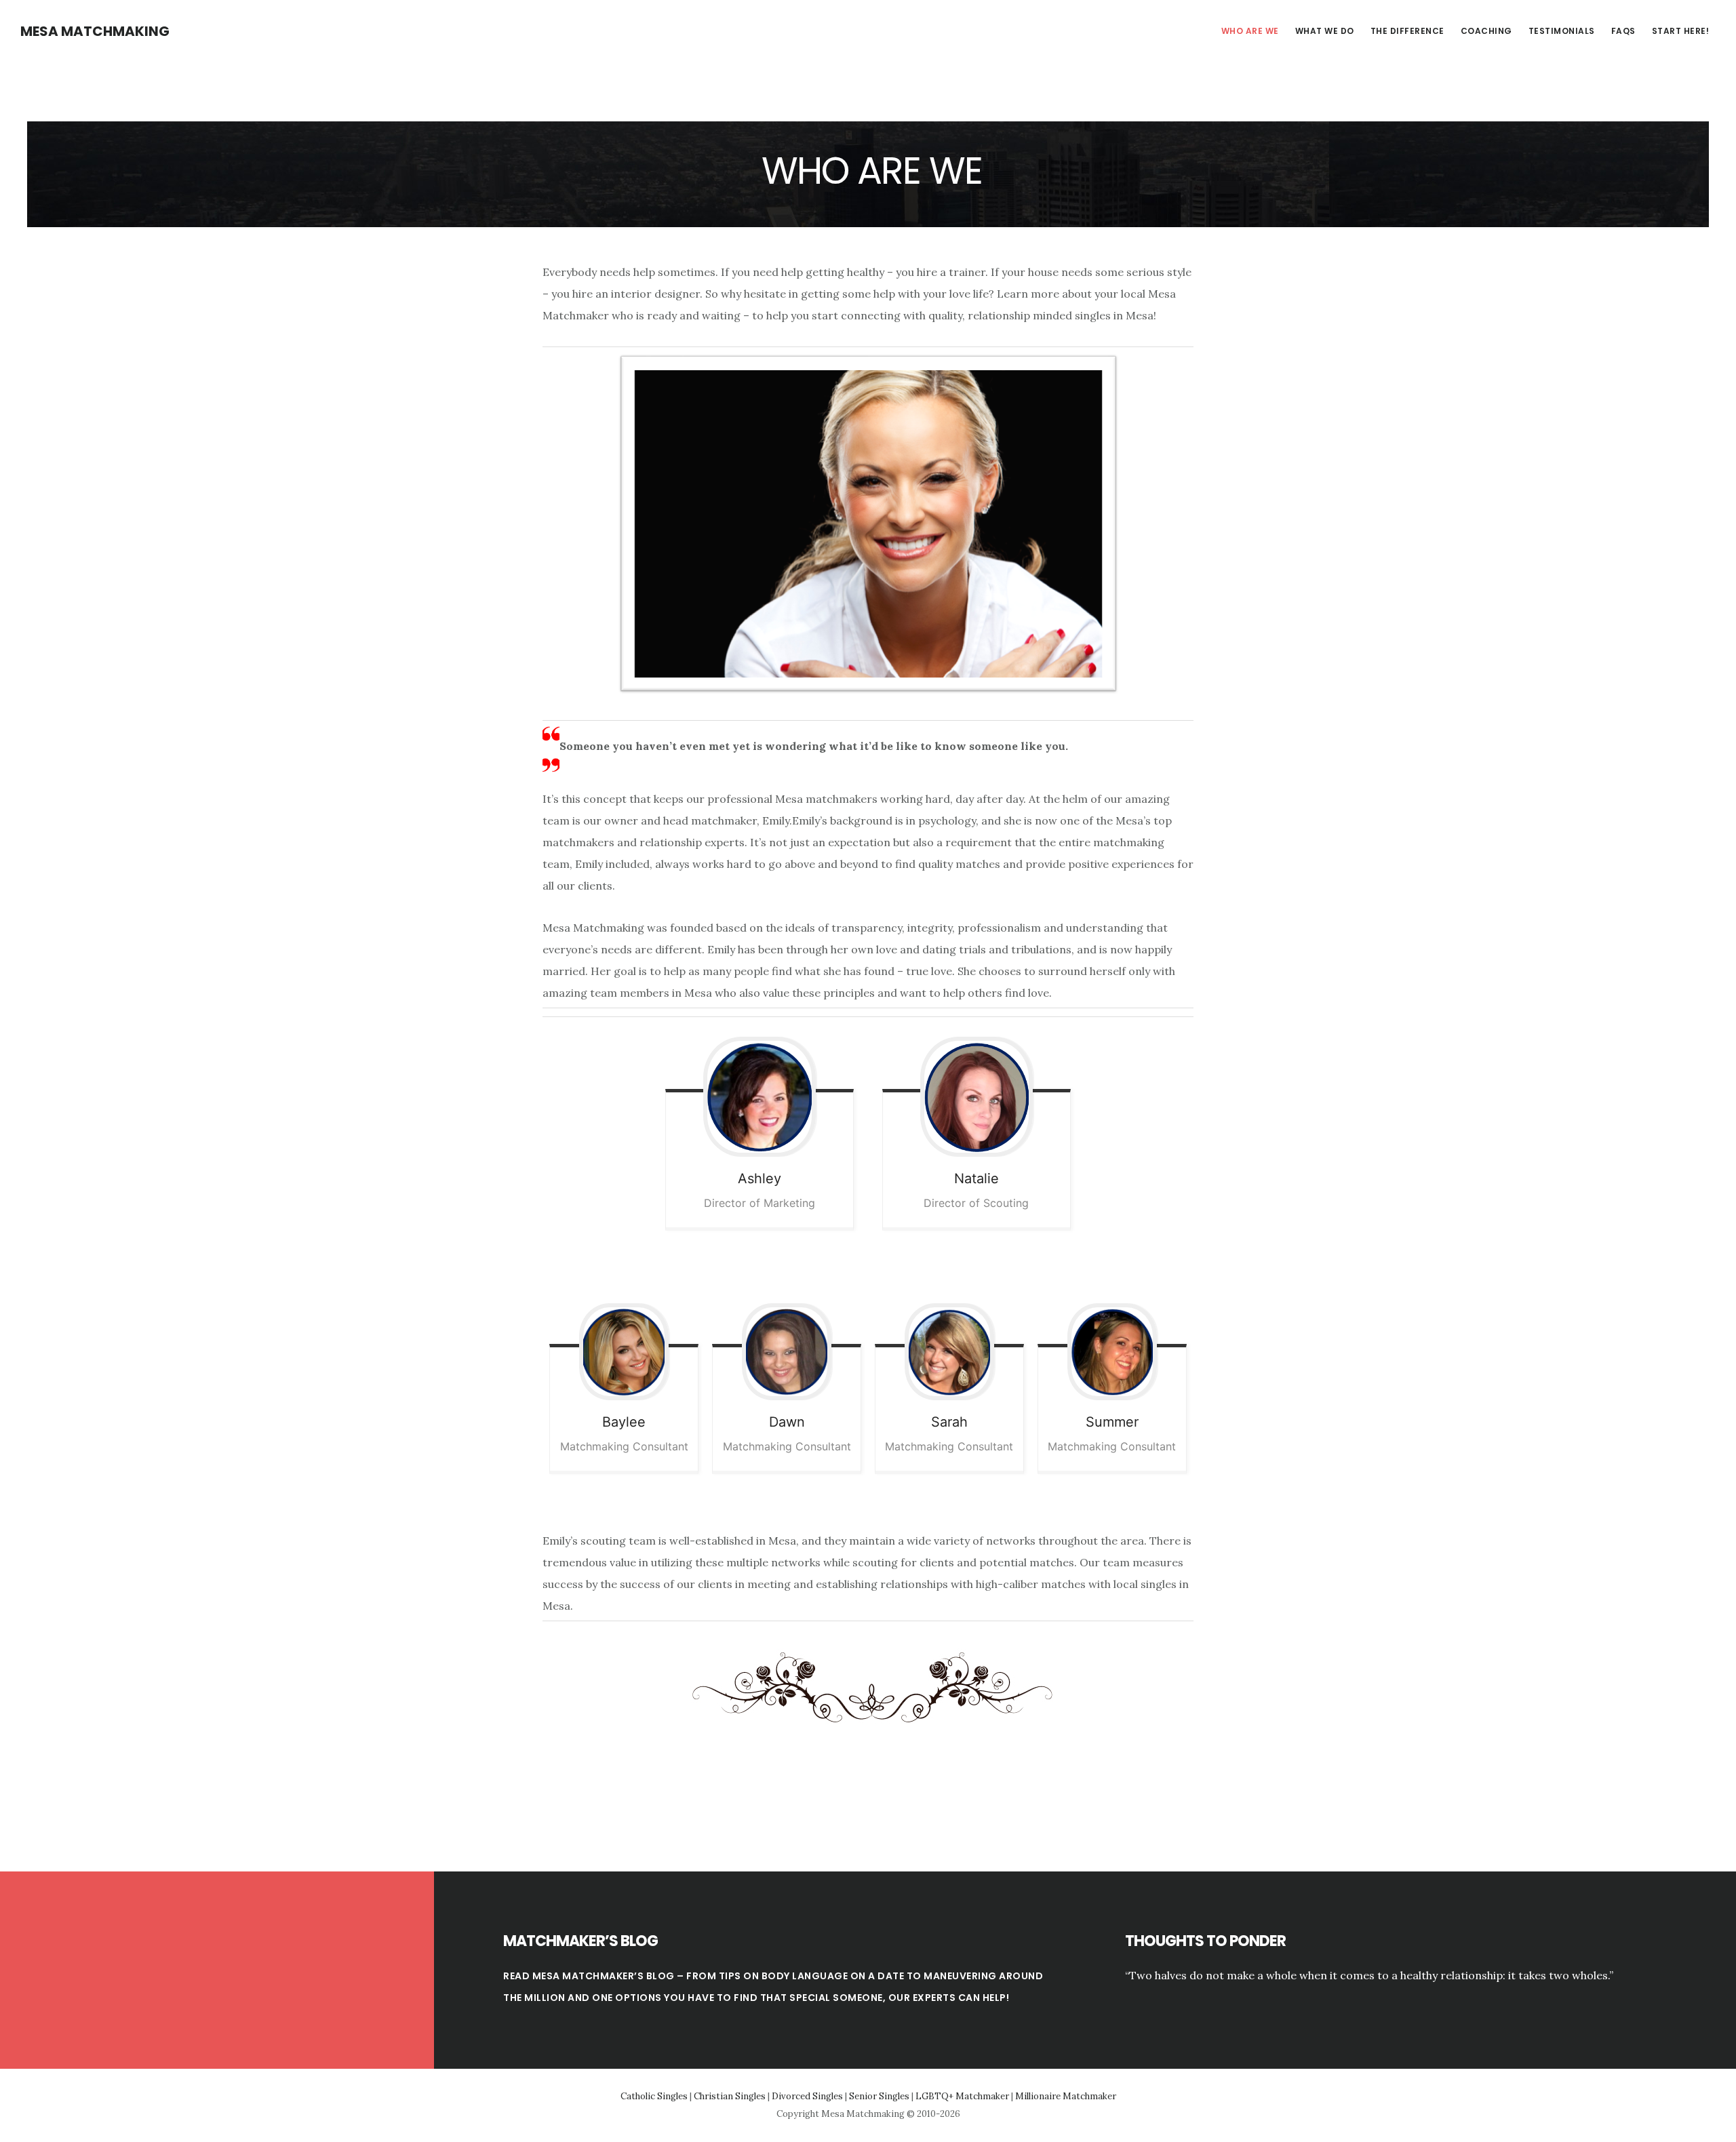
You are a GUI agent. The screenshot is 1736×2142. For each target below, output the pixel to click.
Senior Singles (879, 2096)
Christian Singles (730, 2096)
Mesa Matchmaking (95, 31)
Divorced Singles (807, 2096)
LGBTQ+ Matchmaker (962, 2096)
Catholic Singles (654, 2096)
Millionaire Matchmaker (1066, 2096)
